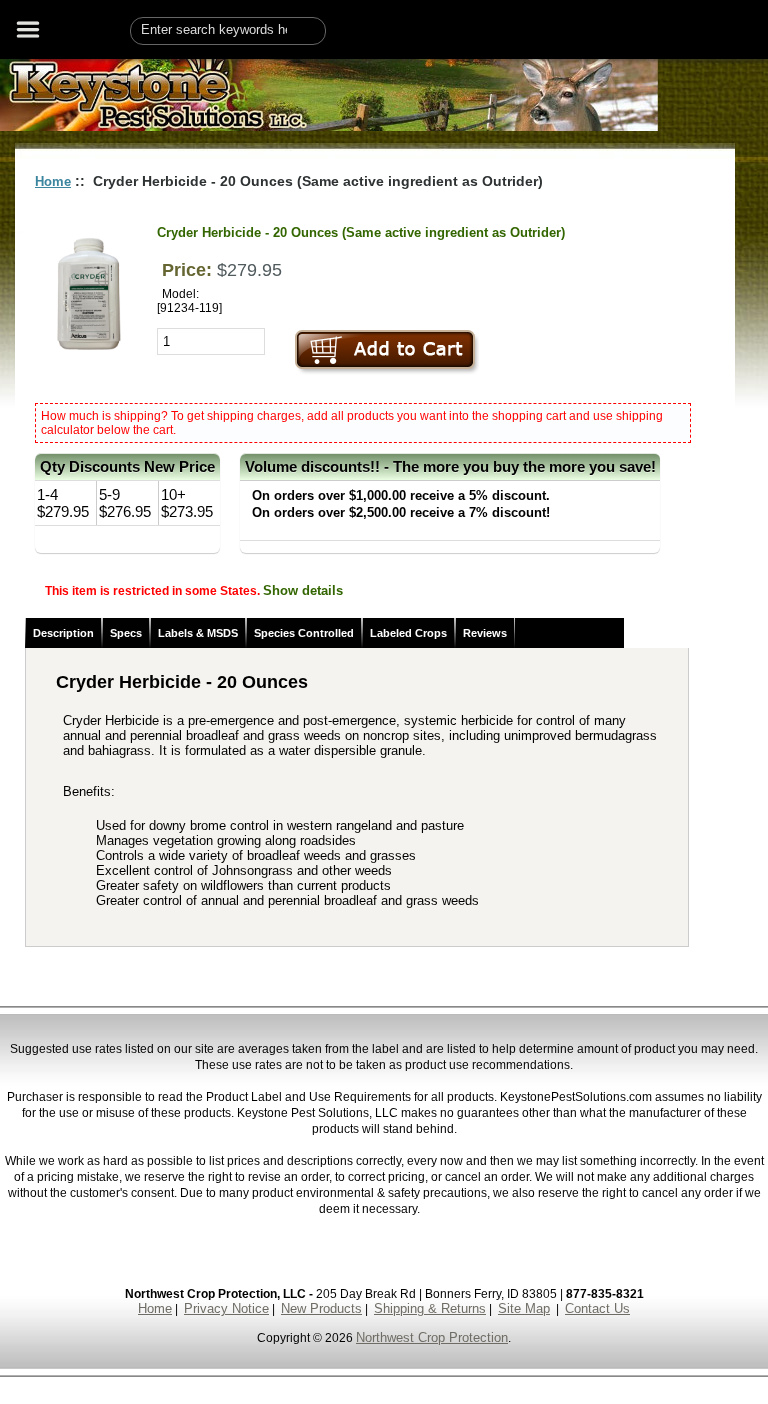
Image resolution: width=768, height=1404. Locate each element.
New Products (321, 1308)
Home (53, 181)
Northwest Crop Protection (432, 1337)
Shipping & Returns (430, 1308)
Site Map (524, 1308)
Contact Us (597, 1308)
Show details (303, 590)
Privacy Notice (226, 1308)
